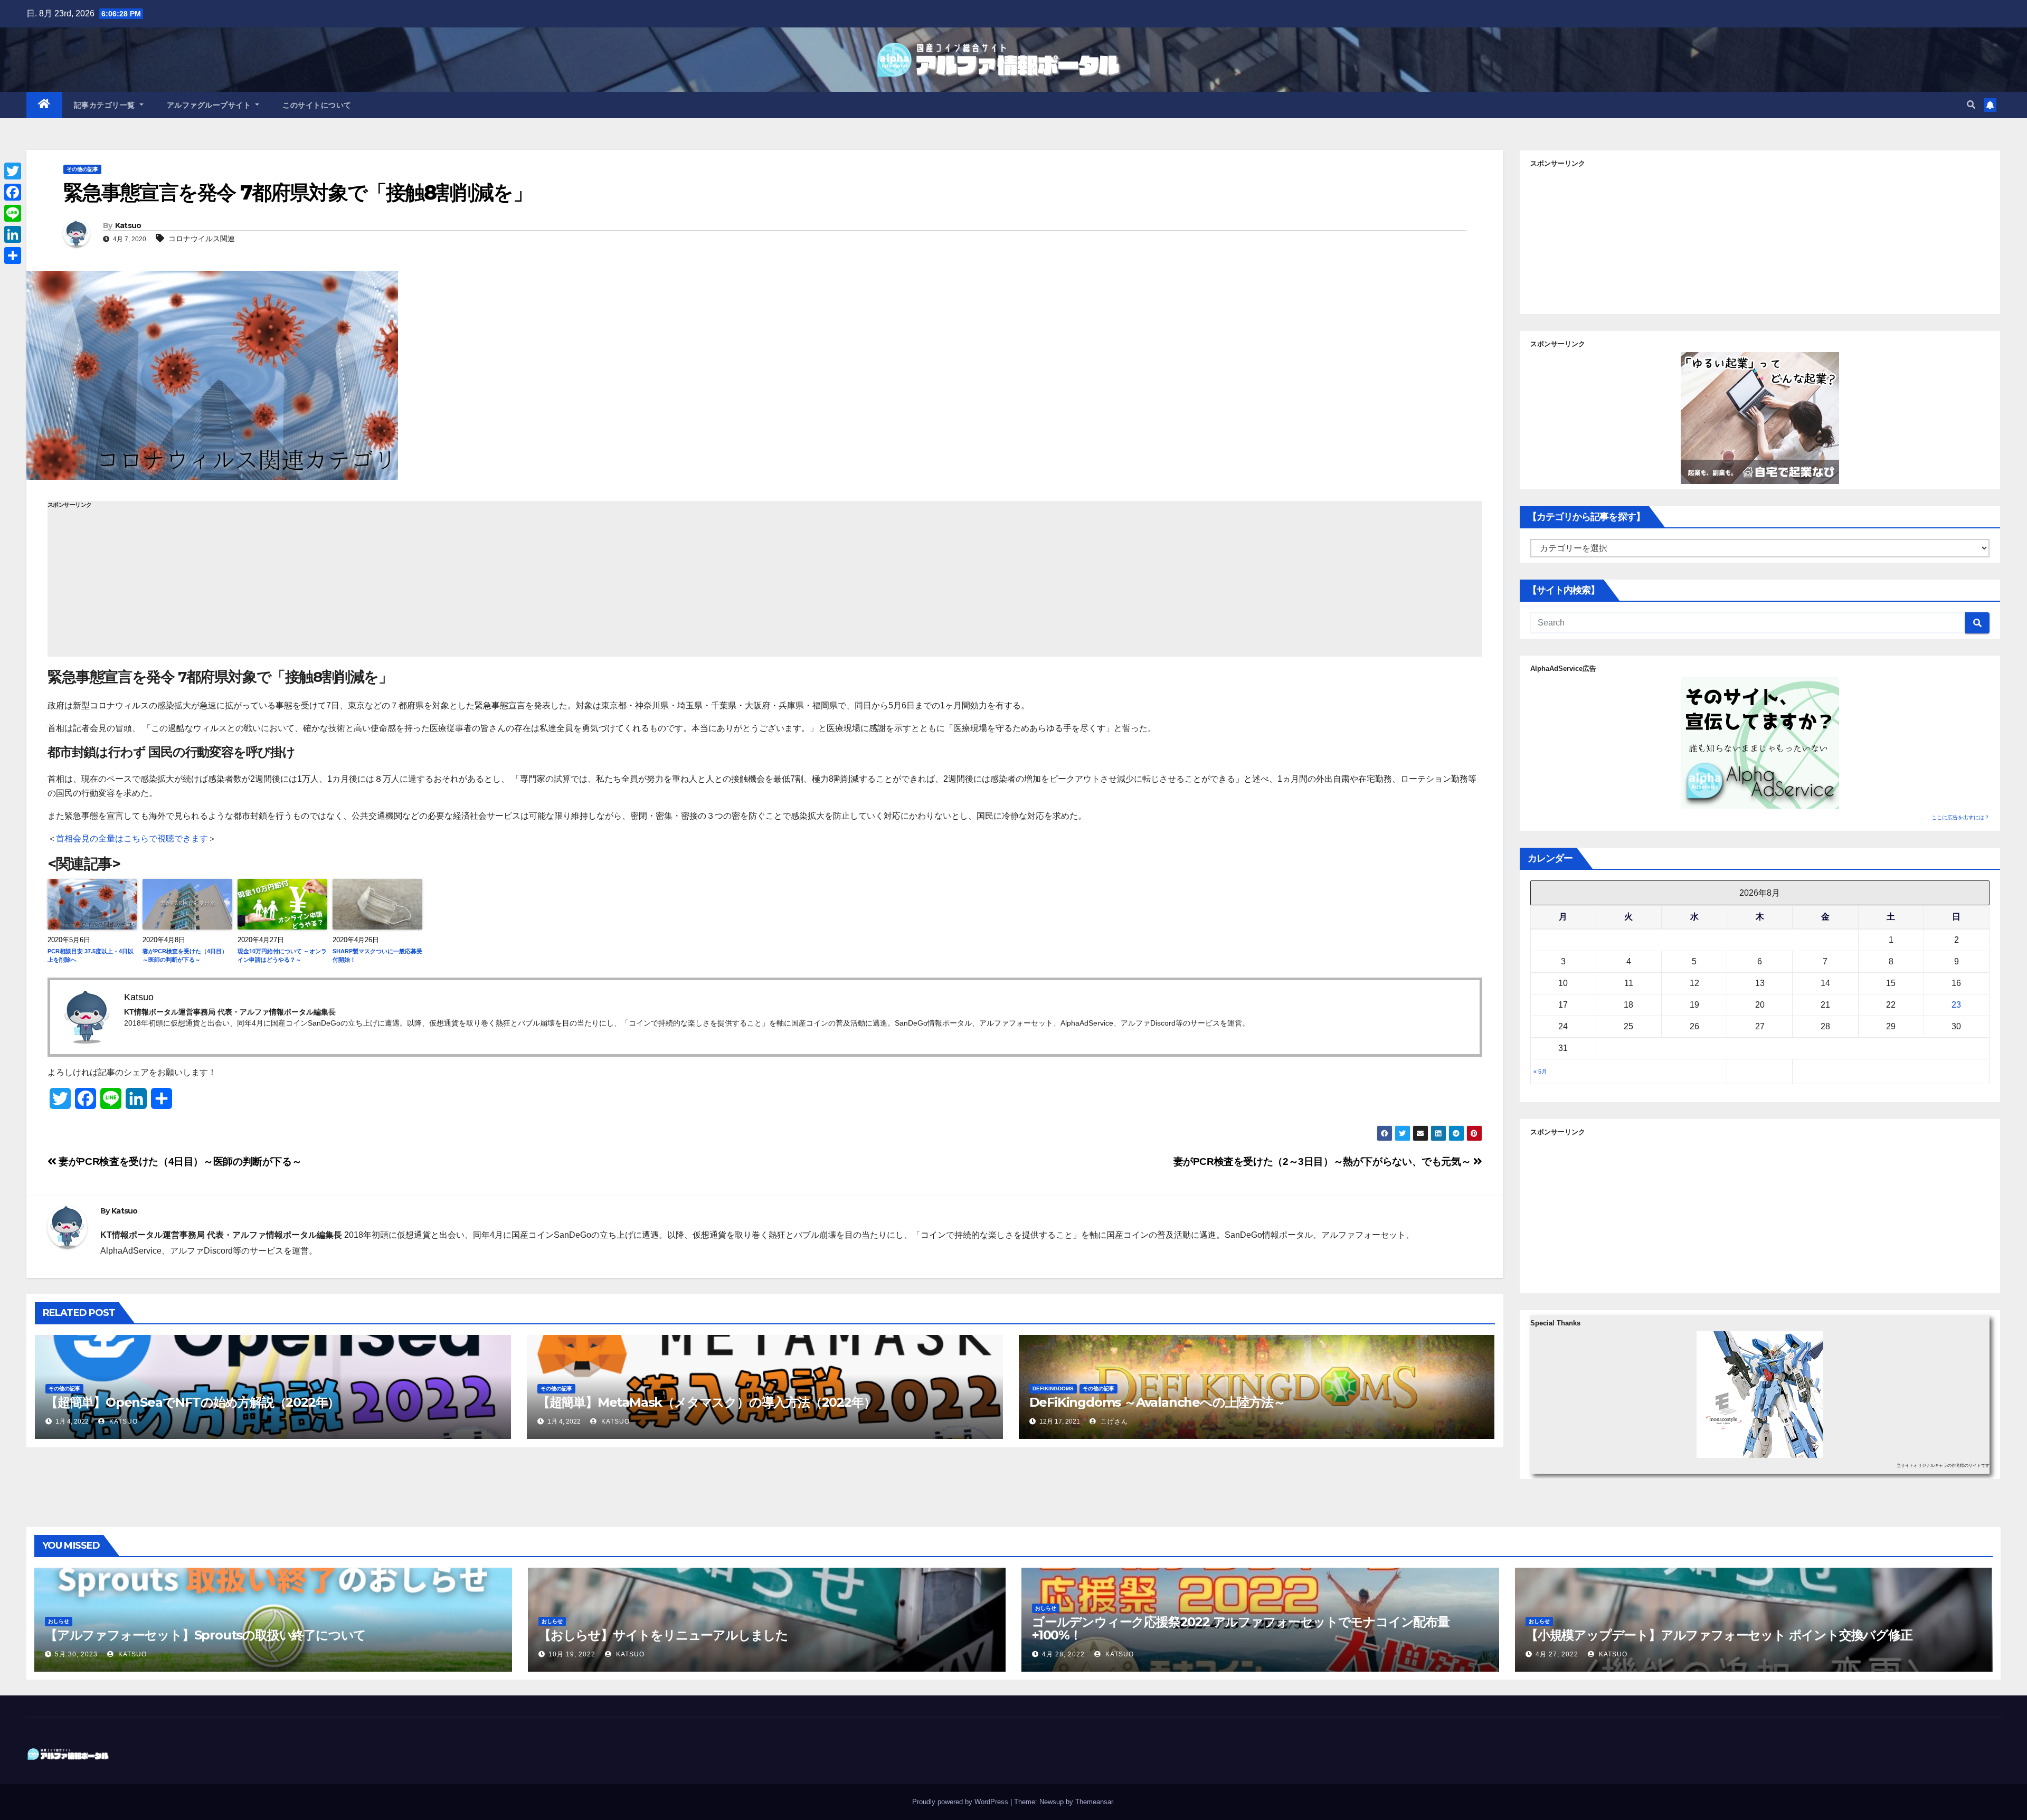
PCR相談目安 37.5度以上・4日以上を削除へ (91, 956)
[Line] (13, 213)
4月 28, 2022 (1063, 1654)
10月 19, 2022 (572, 1654)
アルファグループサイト (210, 105)
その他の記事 (82, 169)
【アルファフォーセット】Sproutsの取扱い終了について (205, 1635)
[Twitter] (13, 171)
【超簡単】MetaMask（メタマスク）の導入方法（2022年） (707, 1402)
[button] (1971, 105)
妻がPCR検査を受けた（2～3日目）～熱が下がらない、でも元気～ (1323, 1162)
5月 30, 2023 (76, 1654)
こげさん (1113, 1421)
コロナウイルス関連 (202, 239)
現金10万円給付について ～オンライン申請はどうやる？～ (282, 956)
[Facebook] (13, 192)
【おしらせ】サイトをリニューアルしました (663, 1635)
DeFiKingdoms (1053, 1388)
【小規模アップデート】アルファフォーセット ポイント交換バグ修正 (1719, 1635)
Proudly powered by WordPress (961, 1802)
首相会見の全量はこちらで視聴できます (132, 838)
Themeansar (1094, 1802)
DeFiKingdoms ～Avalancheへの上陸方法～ (1157, 1402)
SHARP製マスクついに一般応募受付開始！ (377, 956)
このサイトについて (317, 105)
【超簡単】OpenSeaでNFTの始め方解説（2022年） (192, 1402)
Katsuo (128, 225)
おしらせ (59, 1621)
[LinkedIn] (13, 234)
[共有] (13, 255)
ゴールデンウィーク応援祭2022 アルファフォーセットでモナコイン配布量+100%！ (1241, 1628)
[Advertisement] (765, 583)
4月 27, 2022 (1557, 1654)
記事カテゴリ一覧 (106, 105)
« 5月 (1540, 1072)
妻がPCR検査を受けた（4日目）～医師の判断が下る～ (185, 956)
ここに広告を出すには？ (1960, 817)
